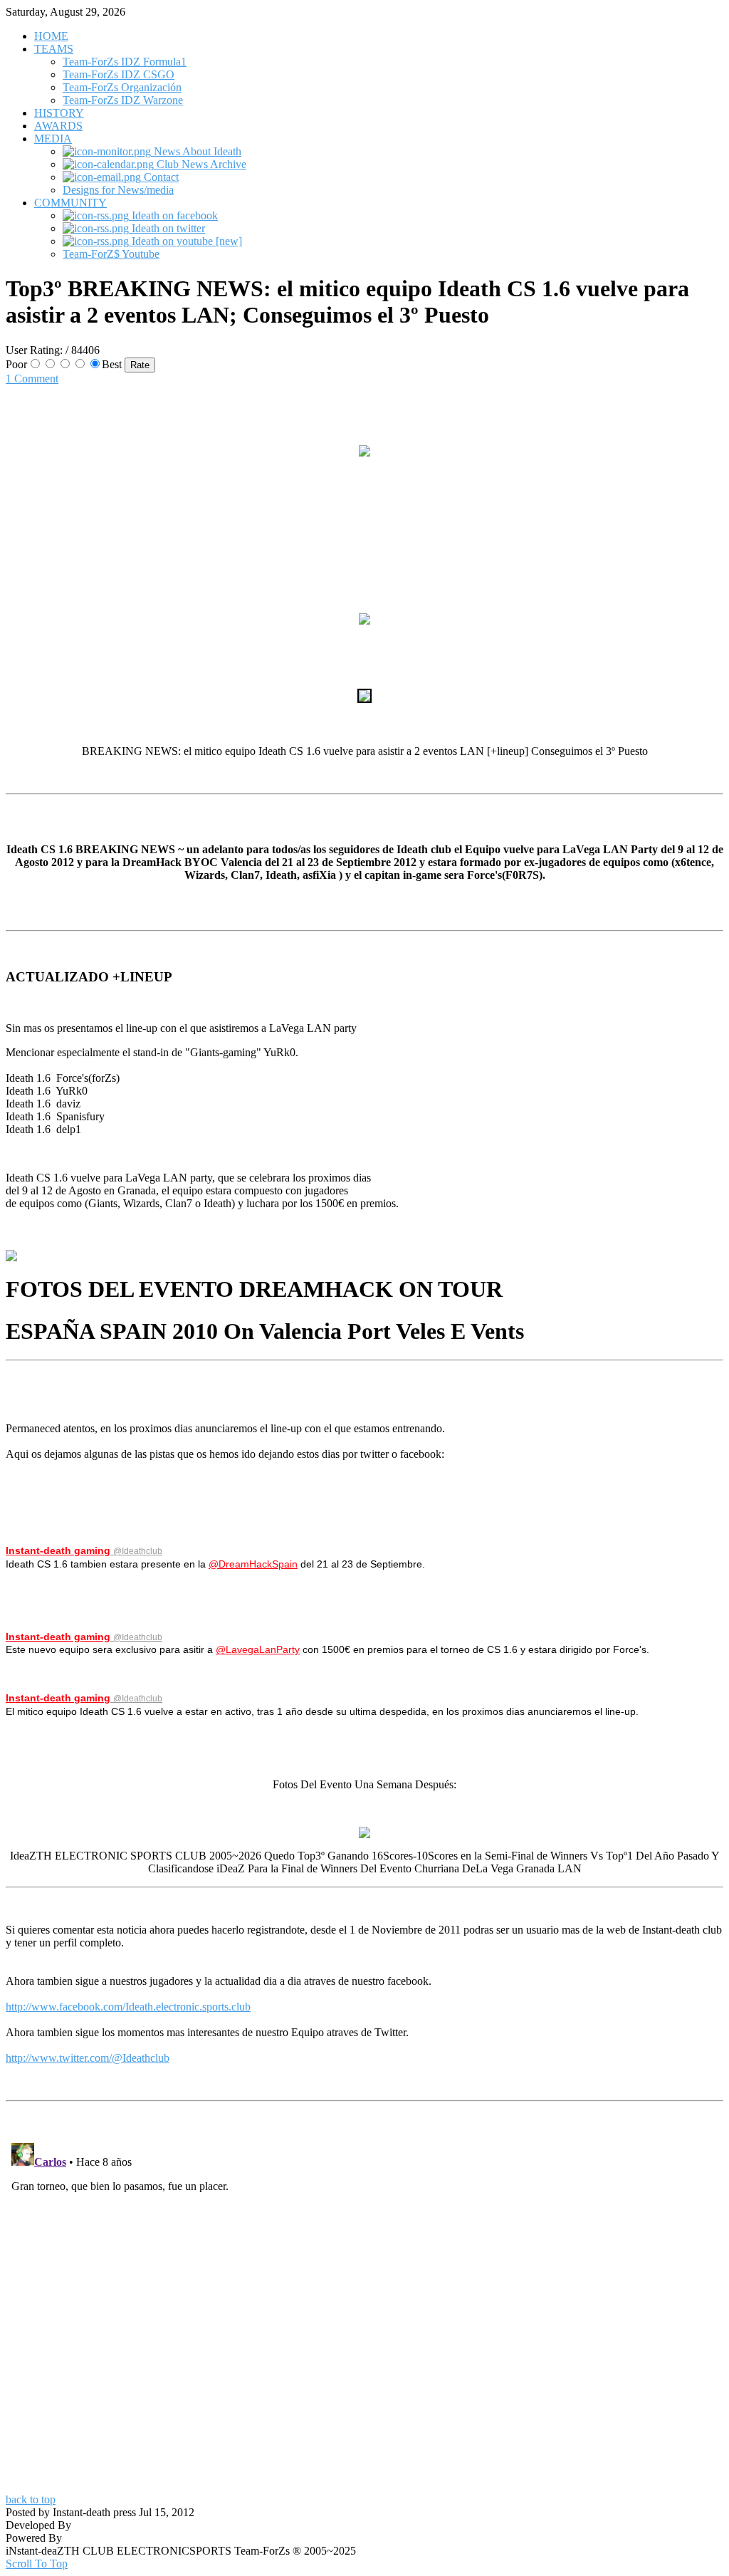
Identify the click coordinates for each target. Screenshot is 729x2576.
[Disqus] (364, 2315)
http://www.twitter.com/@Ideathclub (88, 2058)
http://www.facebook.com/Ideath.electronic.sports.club (128, 2007)
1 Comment (32, 379)
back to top (31, 2499)
